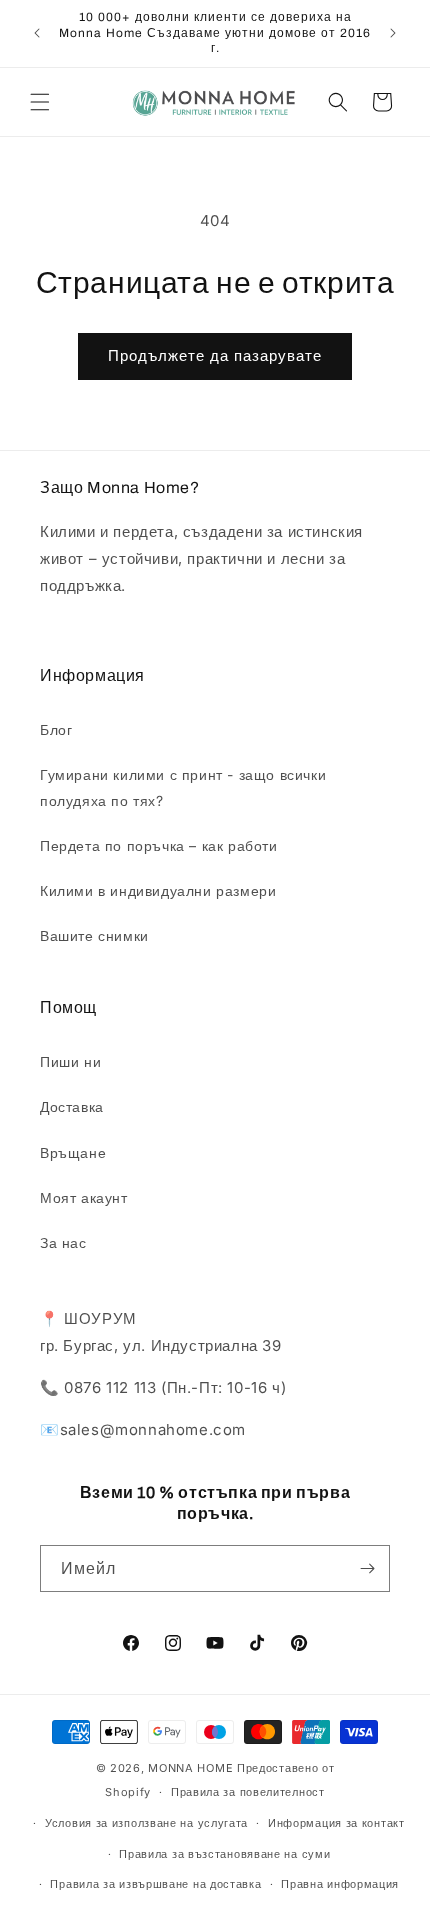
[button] (40, 102)
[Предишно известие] (37, 33)
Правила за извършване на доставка (155, 1884)
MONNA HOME (190, 1768)
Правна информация (340, 1884)
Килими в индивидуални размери (158, 890)
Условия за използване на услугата (146, 1823)
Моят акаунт (84, 1197)
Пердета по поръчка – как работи (159, 845)
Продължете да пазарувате (215, 355)
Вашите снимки (94, 935)
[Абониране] (367, 1568)
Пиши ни (70, 1061)
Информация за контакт (336, 1823)
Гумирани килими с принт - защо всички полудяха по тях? (183, 787)
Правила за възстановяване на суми (224, 1854)
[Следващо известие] (393, 33)
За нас (63, 1242)
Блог (56, 729)
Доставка (72, 1106)
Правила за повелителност (248, 1792)
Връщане (73, 1152)
